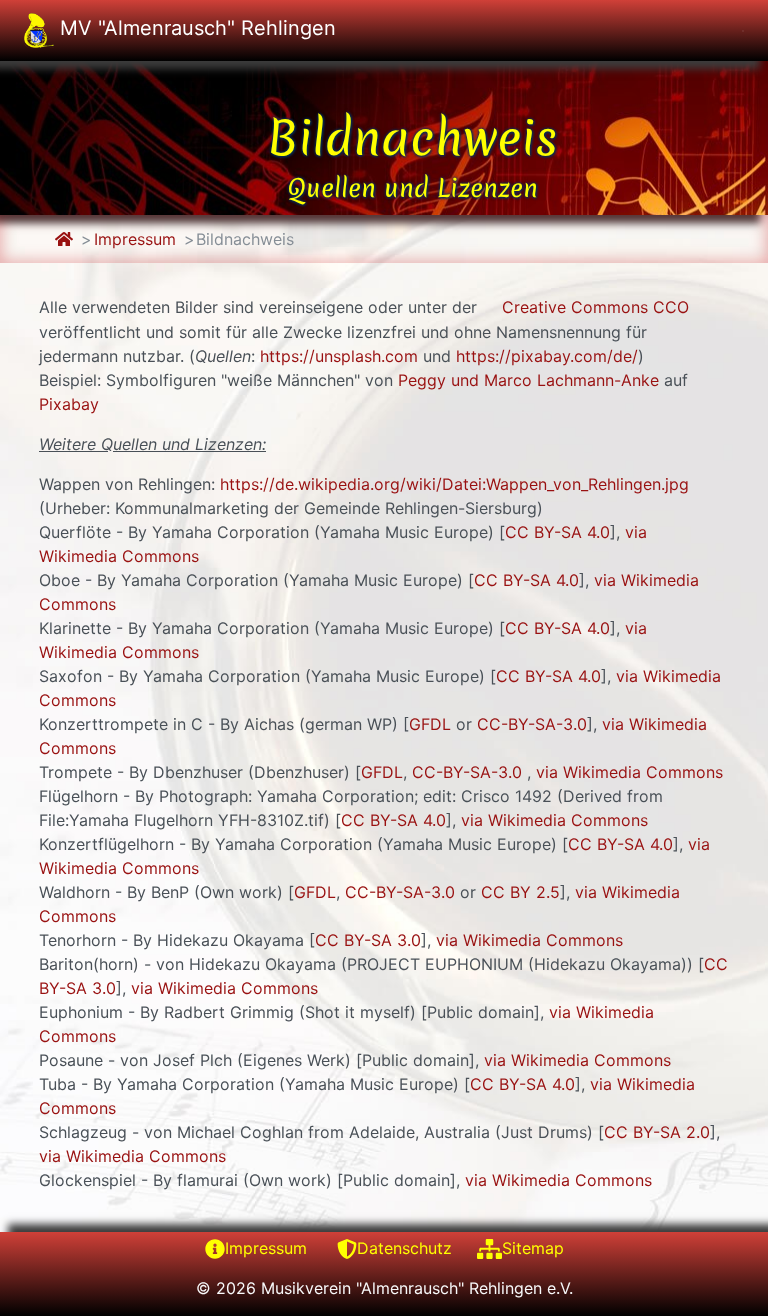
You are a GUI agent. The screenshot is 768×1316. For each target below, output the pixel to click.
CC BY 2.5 (520, 892)
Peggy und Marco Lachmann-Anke (528, 380)
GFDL (430, 724)
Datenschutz (404, 1248)
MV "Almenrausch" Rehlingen (195, 28)
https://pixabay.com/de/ (547, 356)
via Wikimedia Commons (629, 772)
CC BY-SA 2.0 (657, 1132)
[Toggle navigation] (743, 31)
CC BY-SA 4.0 (557, 532)
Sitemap (533, 1248)
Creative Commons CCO (595, 307)
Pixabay (69, 404)
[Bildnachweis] (64, 239)
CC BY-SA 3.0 (368, 940)
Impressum (135, 239)
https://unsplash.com (339, 356)
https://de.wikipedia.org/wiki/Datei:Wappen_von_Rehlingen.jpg (454, 484)
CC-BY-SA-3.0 (532, 724)
